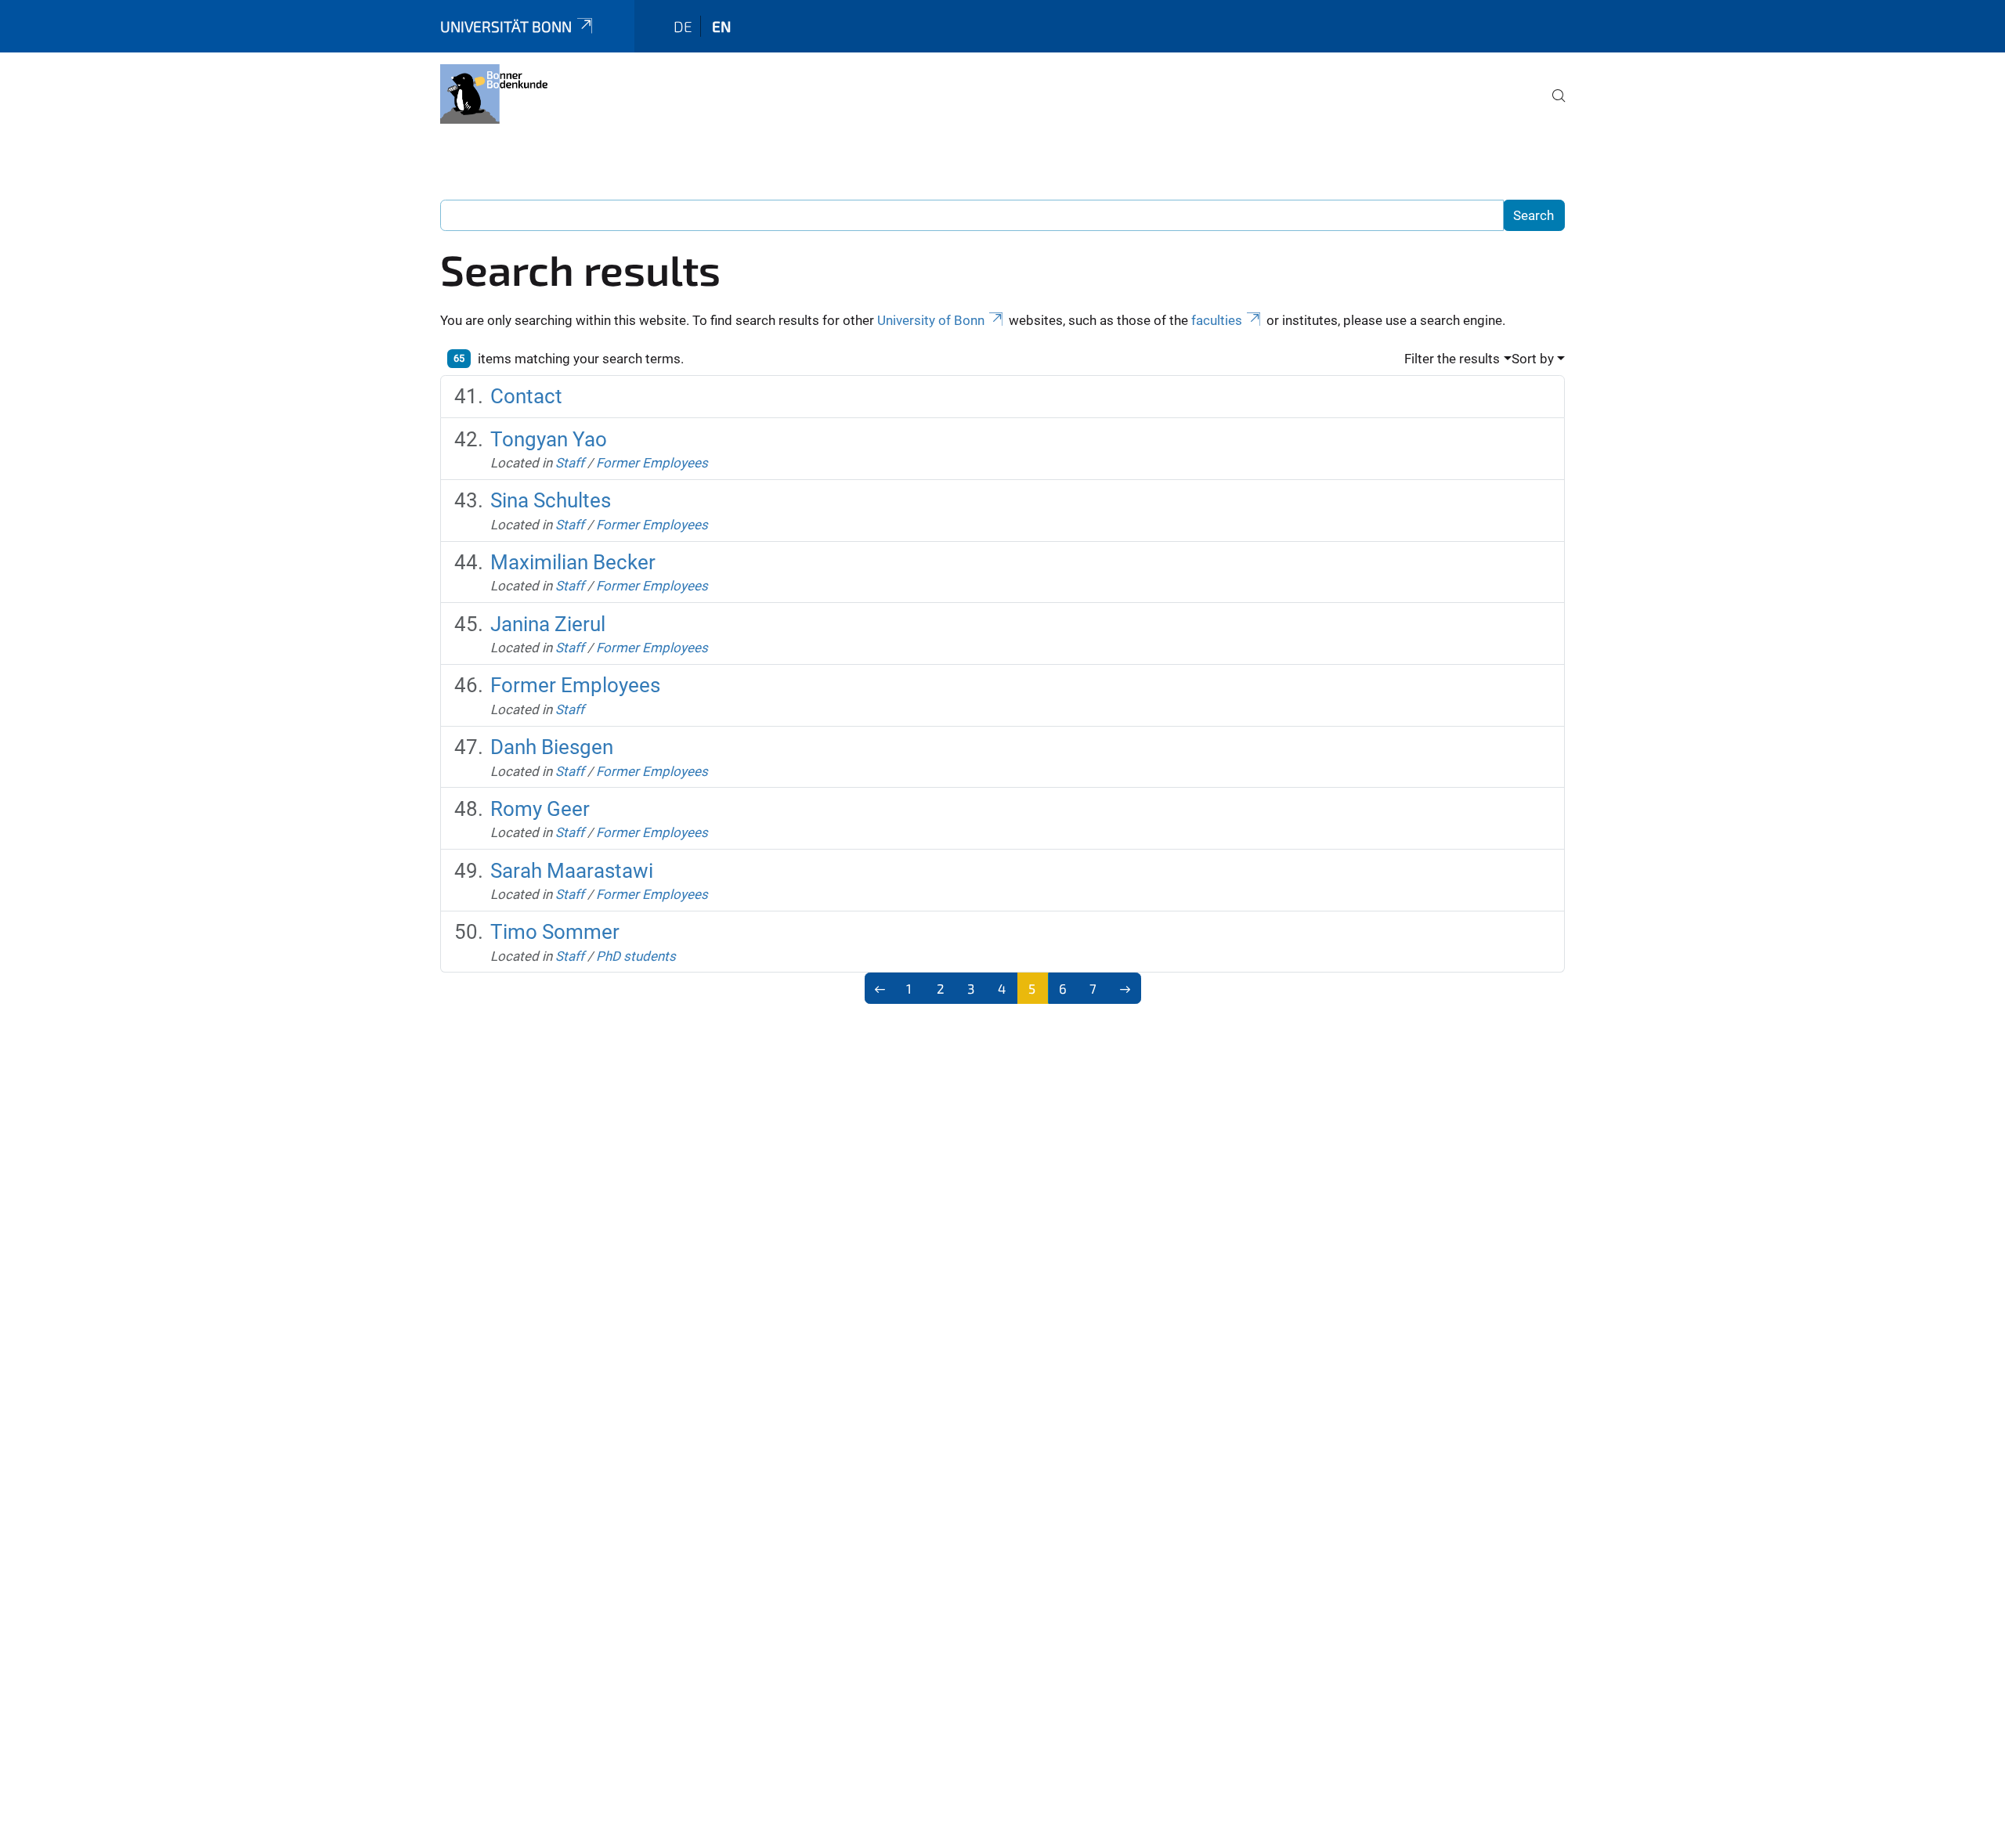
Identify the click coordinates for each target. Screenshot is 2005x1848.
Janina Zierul (548, 624)
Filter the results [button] (1452, 359)
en (721, 26)
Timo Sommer (555, 932)
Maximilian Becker (573, 562)
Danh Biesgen (552, 747)
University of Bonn (931, 320)
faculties (1217, 320)
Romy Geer (540, 809)
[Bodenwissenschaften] (494, 94)
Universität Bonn (506, 26)
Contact (526, 396)
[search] (1552, 106)
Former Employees (652, 463)
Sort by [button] (1533, 359)
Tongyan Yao (549, 439)
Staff (570, 463)
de (683, 26)
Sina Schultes (551, 500)
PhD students (636, 956)
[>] (1125, 988)
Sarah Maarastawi (572, 871)
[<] (881, 988)
